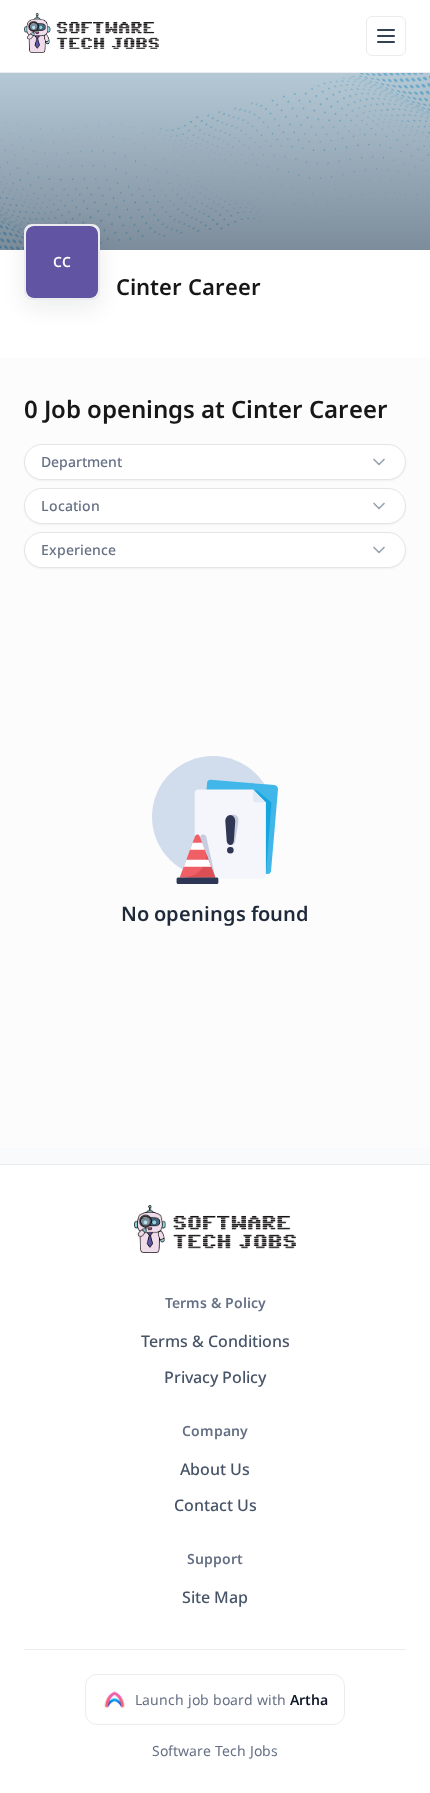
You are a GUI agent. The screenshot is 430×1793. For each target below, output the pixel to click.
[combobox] (215, 462)
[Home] (91, 33)
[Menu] (386, 36)
